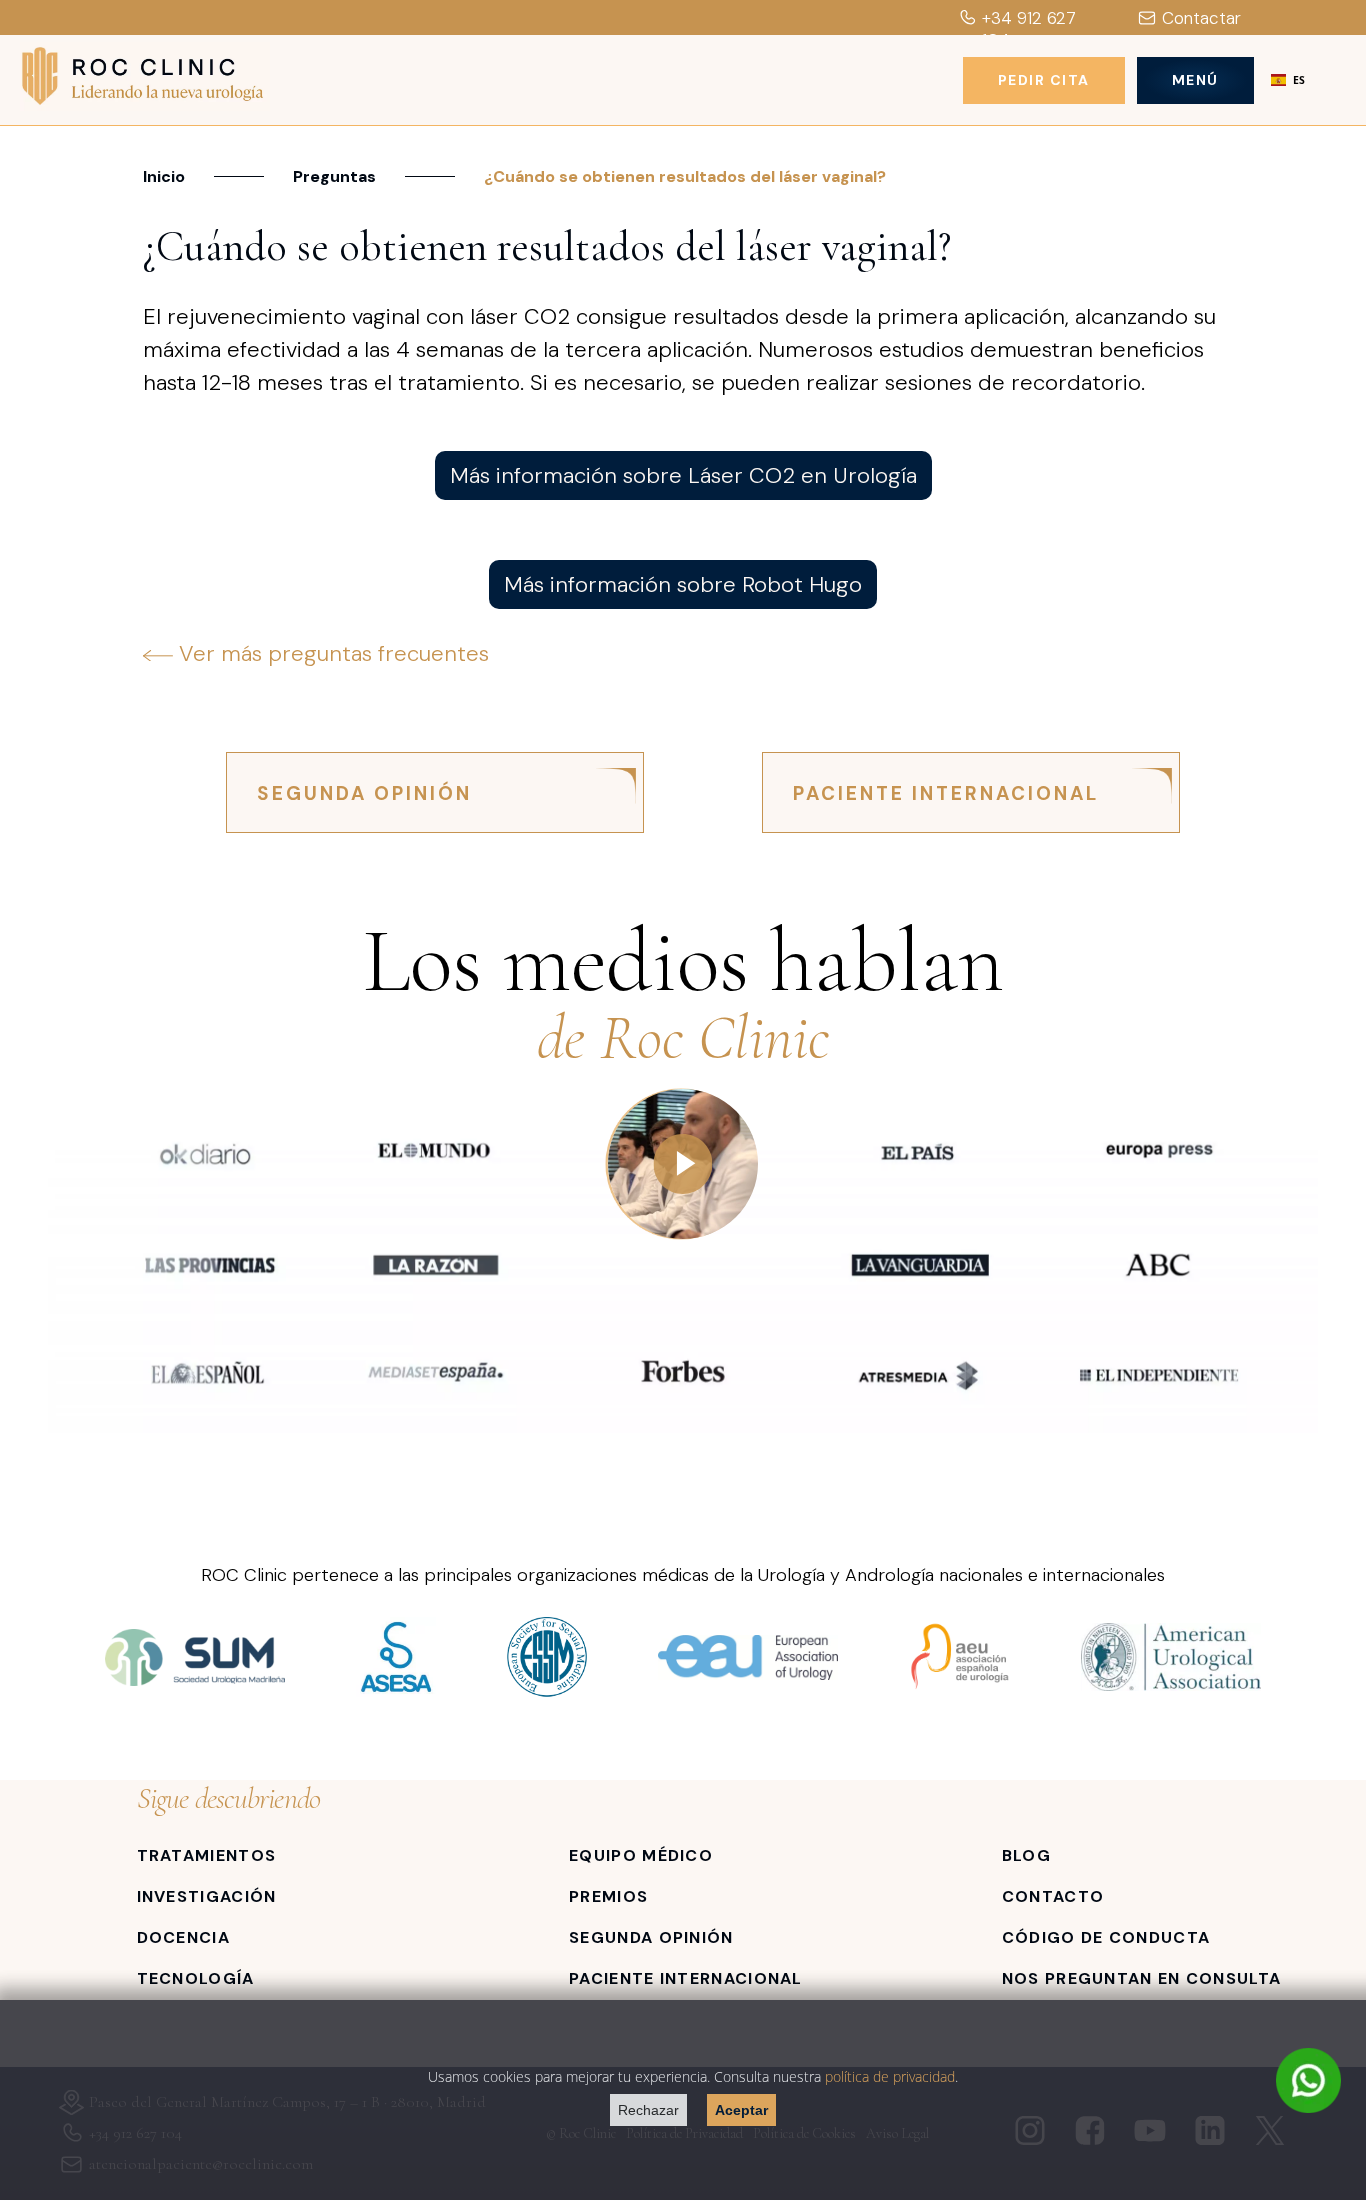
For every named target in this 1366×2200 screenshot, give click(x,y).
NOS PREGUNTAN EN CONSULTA (1142, 1978)
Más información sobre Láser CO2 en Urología (683, 475)
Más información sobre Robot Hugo (683, 584)
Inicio (164, 176)
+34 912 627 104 (1029, 29)
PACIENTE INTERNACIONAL (946, 793)
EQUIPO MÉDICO (641, 1855)
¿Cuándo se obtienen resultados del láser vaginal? (685, 176)
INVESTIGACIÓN (207, 1896)
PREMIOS (608, 1896)
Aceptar (741, 2110)
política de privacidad (890, 2076)
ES (1299, 80)
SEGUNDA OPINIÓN (364, 793)
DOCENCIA (183, 1937)
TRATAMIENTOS (207, 1855)
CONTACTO (1053, 1896)
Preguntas (334, 176)
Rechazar (648, 2110)
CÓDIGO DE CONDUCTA (1106, 1937)
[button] (1288, 80)
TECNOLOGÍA (196, 1978)
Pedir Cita (1044, 80)
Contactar (1201, 18)
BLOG (1026, 1855)
